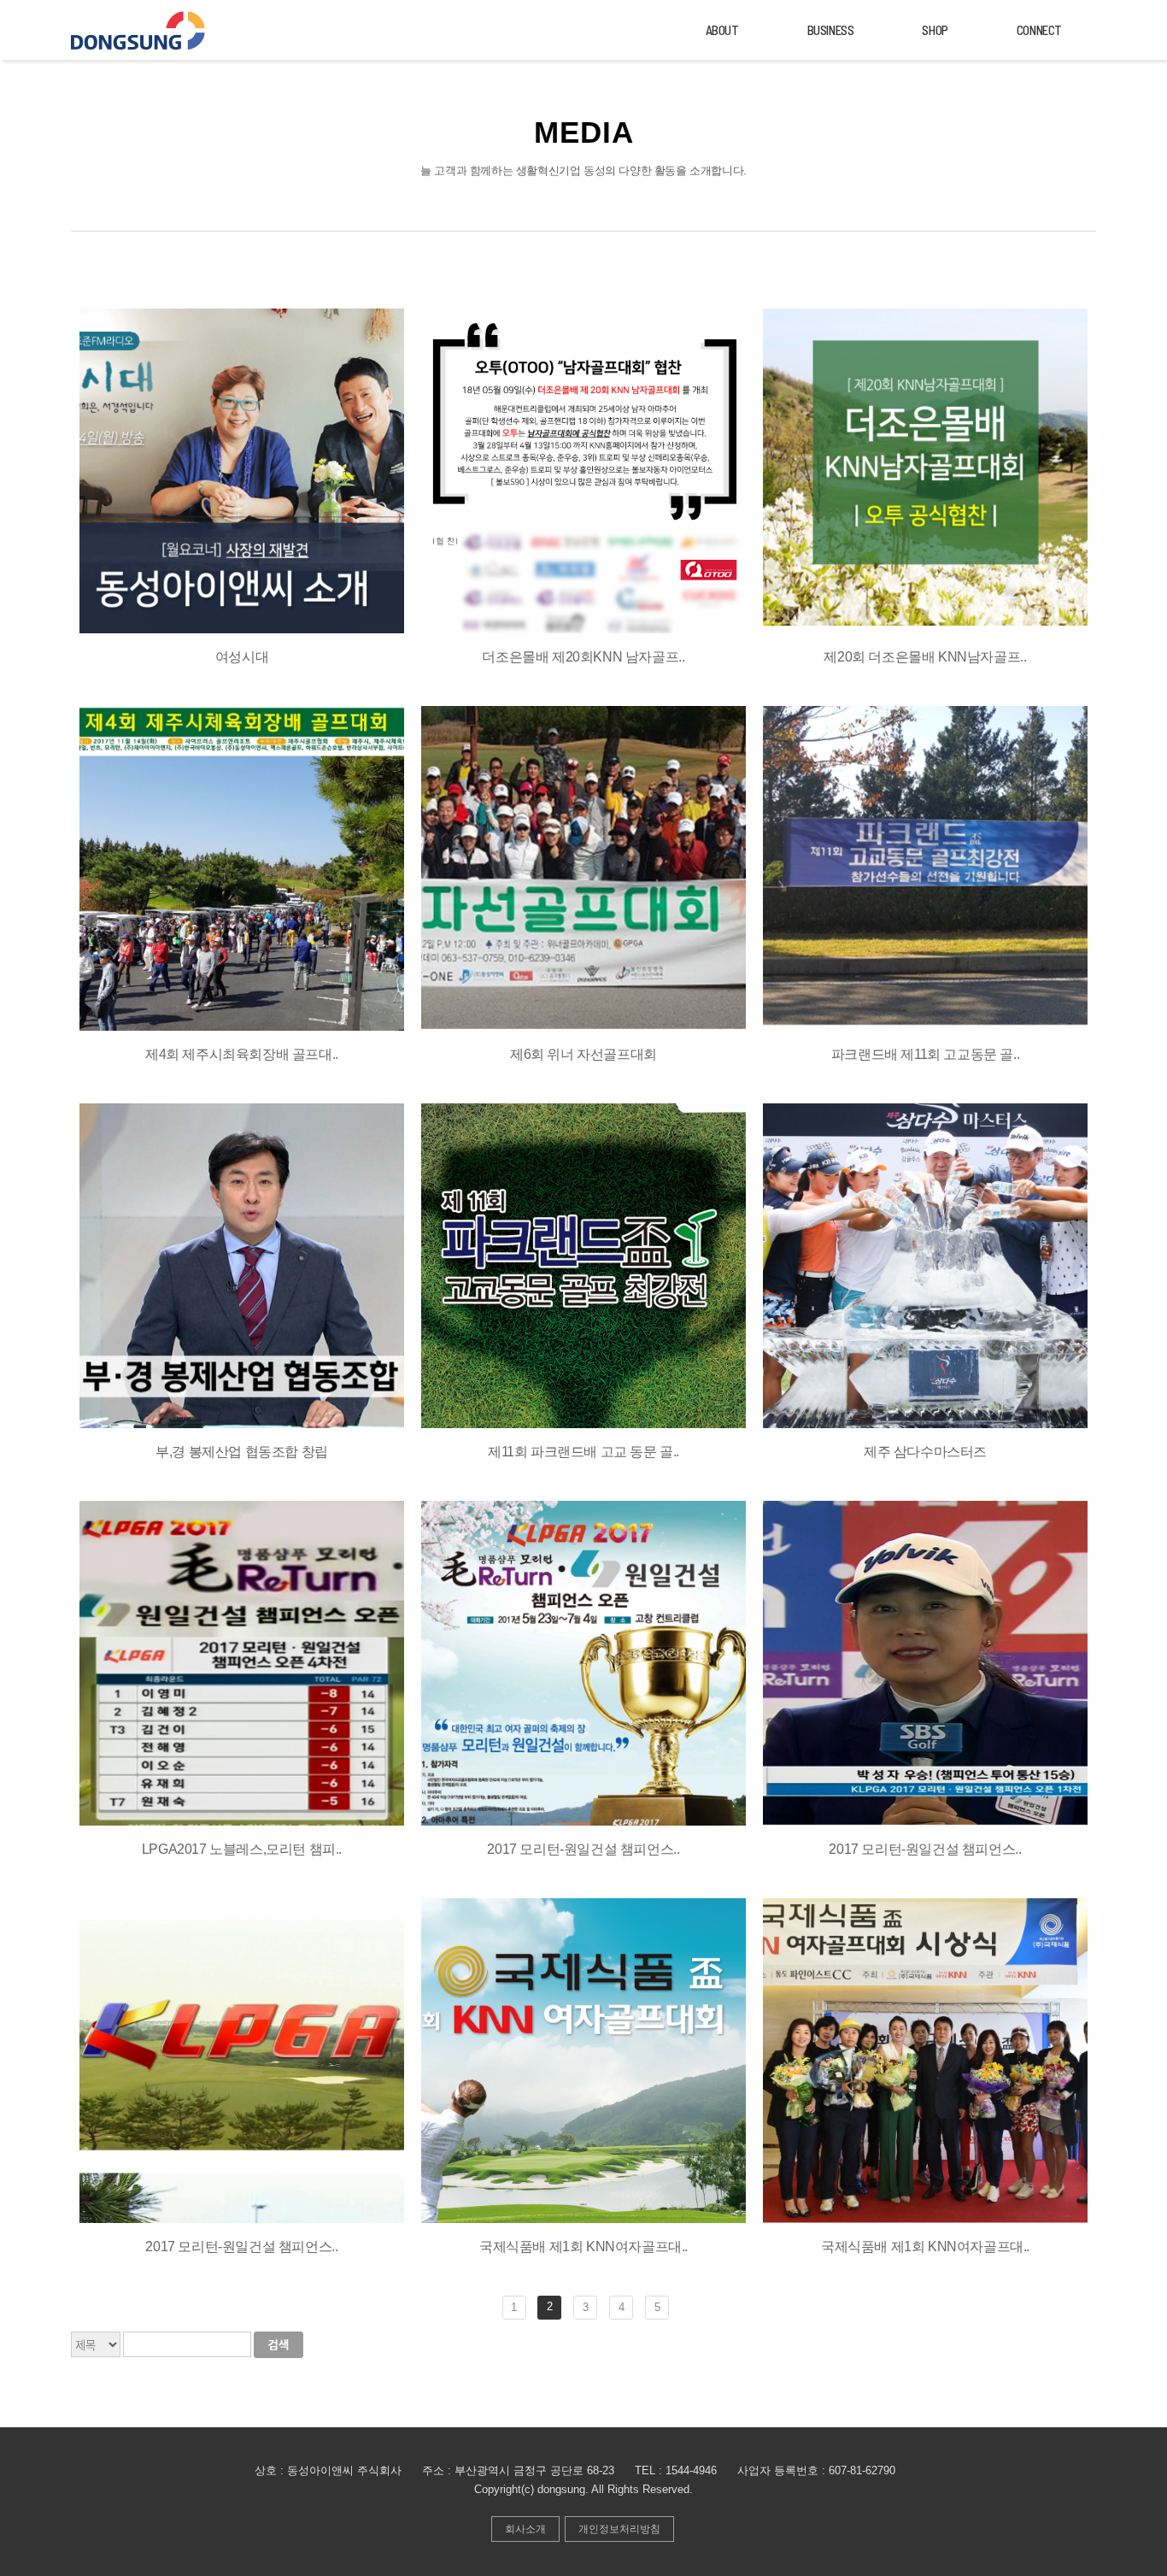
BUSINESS (831, 30)
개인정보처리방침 (619, 2529)
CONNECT (1039, 30)
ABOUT (722, 30)
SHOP (935, 30)
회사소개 (525, 2529)
